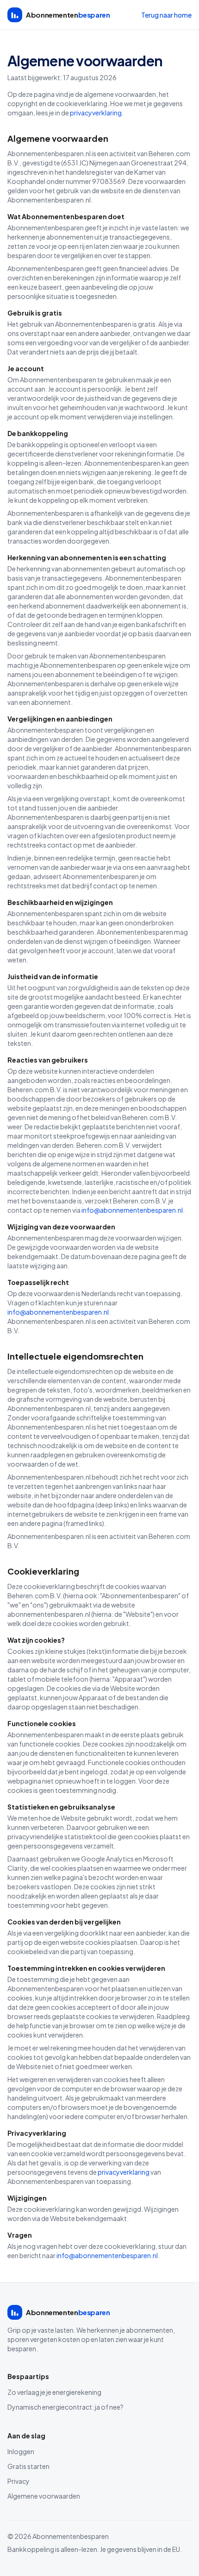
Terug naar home (166, 15)
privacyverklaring (96, 113)
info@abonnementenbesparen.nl (132, 1210)
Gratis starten (28, 2466)
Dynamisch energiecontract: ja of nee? (65, 2407)
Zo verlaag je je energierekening (54, 2392)
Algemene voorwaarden (44, 2496)
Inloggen (21, 2451)
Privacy (19, 2481)
